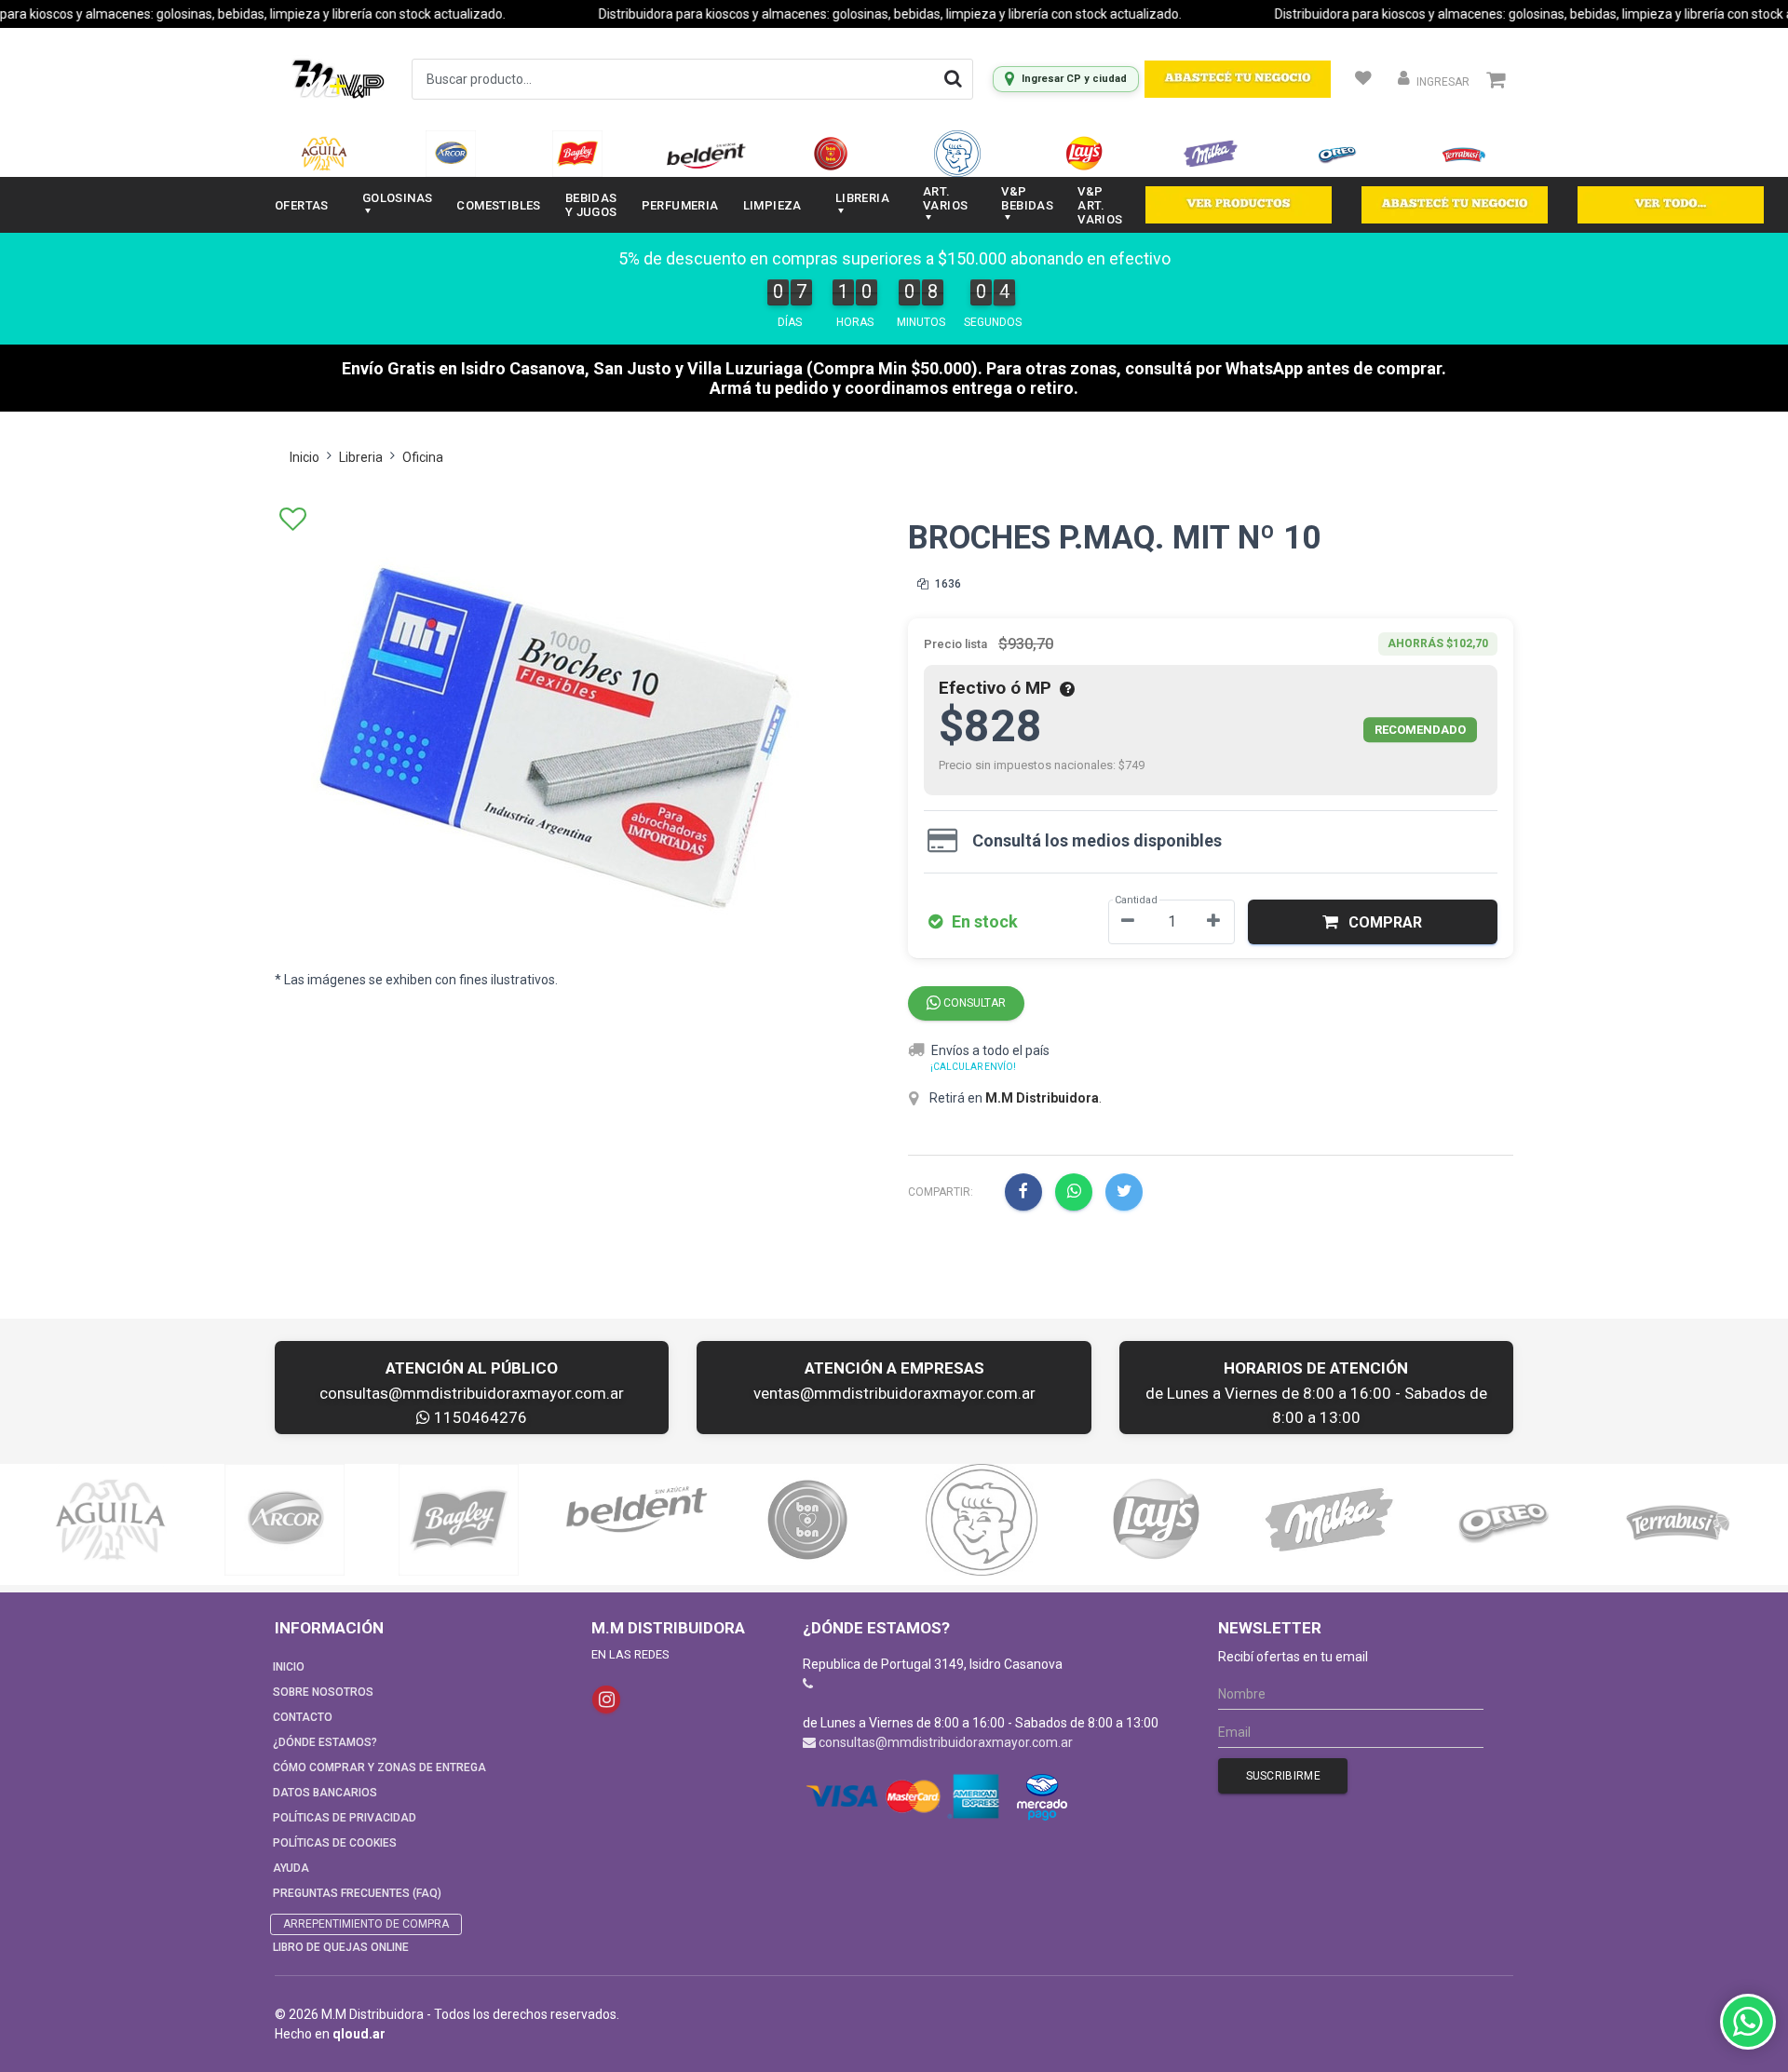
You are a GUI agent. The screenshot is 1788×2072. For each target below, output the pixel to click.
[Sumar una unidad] (1213, 922)
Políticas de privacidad (345, 1818)
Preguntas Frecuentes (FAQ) (357, 1893)
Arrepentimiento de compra (366, 1924)
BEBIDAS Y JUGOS (591, 205)
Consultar (973, 1003)
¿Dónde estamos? (325, 1742)
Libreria (361, 457)
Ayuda (291, 1868)
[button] (1373, 922)
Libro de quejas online (341, 1947)
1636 (947, 584)
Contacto (303, 1717)
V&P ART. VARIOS (1100, 205)
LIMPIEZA (772, 205)
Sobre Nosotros (323, 1692)
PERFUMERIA (680, 205)
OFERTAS (302, 205)
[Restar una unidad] (1128, 922)
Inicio (305, 457)
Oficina (423, 457)
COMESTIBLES (498, 205)
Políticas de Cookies (335, 1843)
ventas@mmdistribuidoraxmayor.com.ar (894, 1393)
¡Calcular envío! (973, 1067)
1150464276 (479, 1417)
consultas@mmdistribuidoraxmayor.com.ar (472, 1393)
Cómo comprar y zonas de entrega (379, 1767)
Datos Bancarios (325, 1793)
